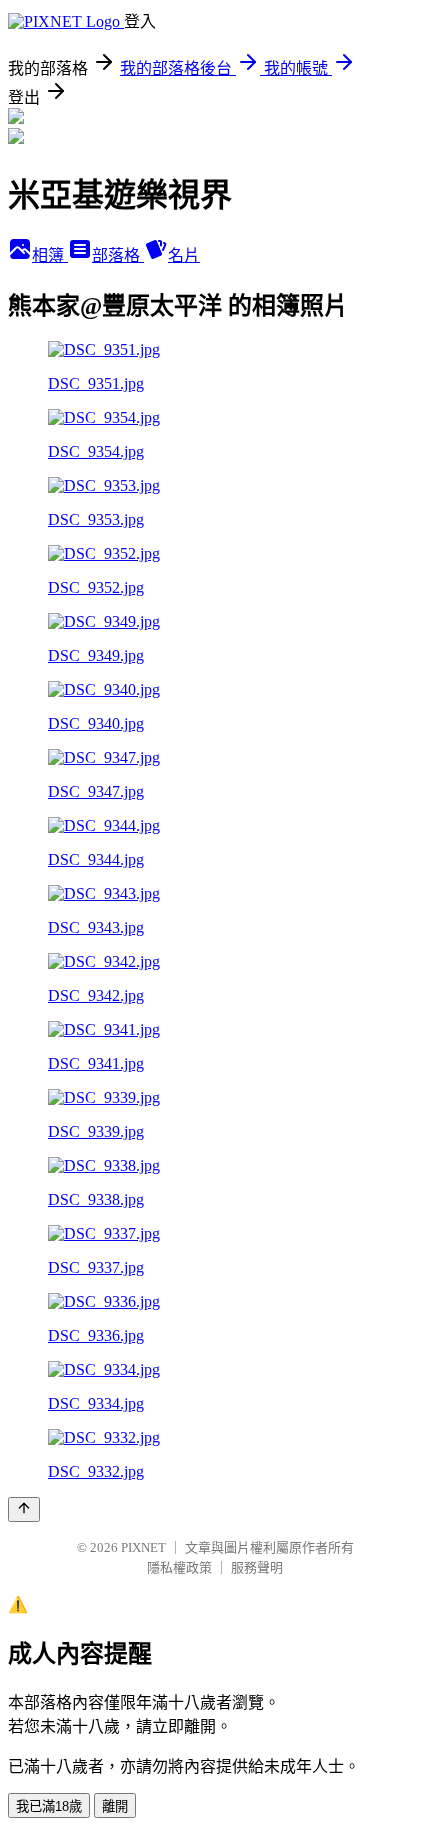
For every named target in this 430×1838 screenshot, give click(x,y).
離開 (115, 1806)
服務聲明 (257, 1567)
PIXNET (143, 1547)
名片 (184, 255)
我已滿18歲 (49, 1806)
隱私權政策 (179, 1567)
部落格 (118, 255)
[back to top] (24, 1509)
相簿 (50, 255)
